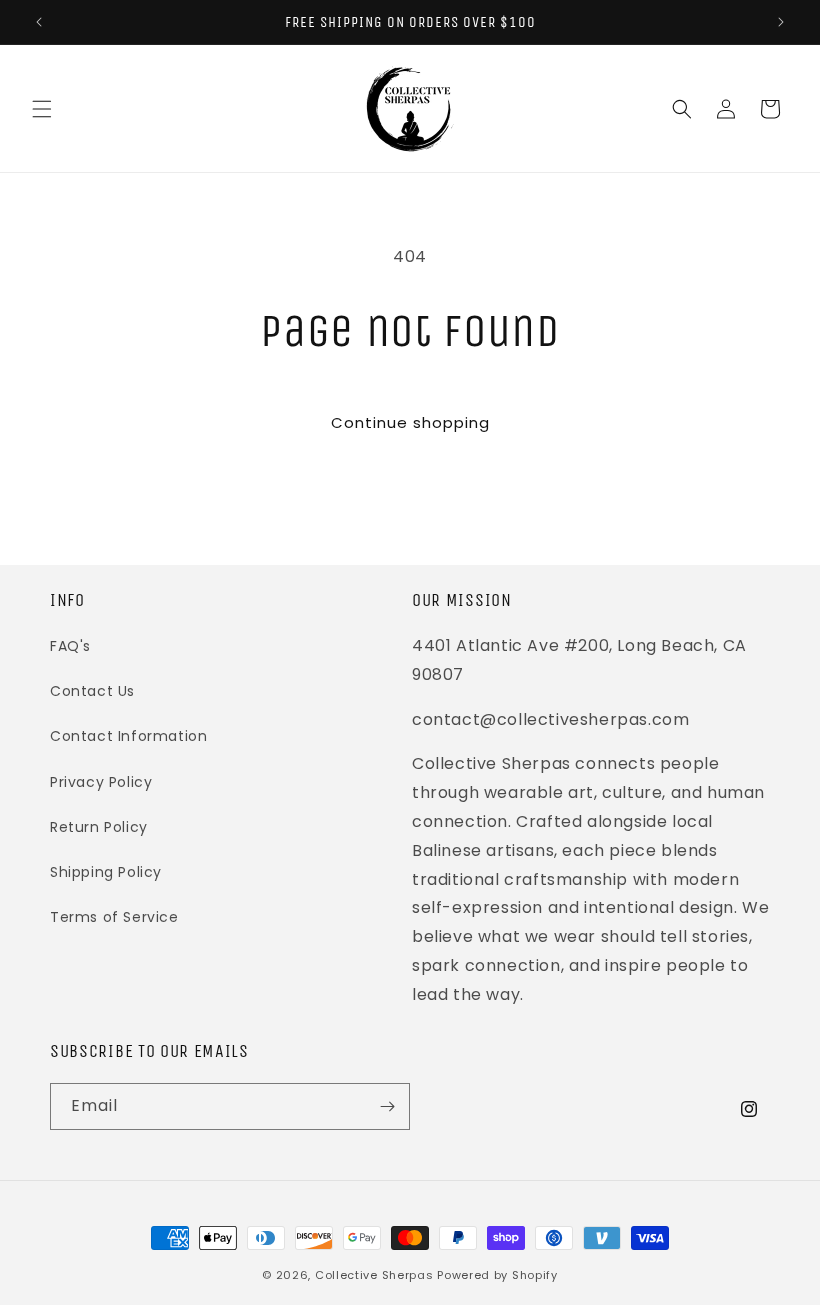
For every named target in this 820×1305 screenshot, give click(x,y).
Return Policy (99, 827)
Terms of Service (114, 917)
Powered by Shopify (497, 1275)
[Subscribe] (387, 1106)
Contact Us (92, 691)
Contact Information (128, 736)
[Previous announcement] (39, 22)
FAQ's (70, 646)
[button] (42, 109)
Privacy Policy (101, 782)
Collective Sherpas (374, 1275)
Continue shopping (410, 422)
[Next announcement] (781, 22)
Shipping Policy (106, 872)
